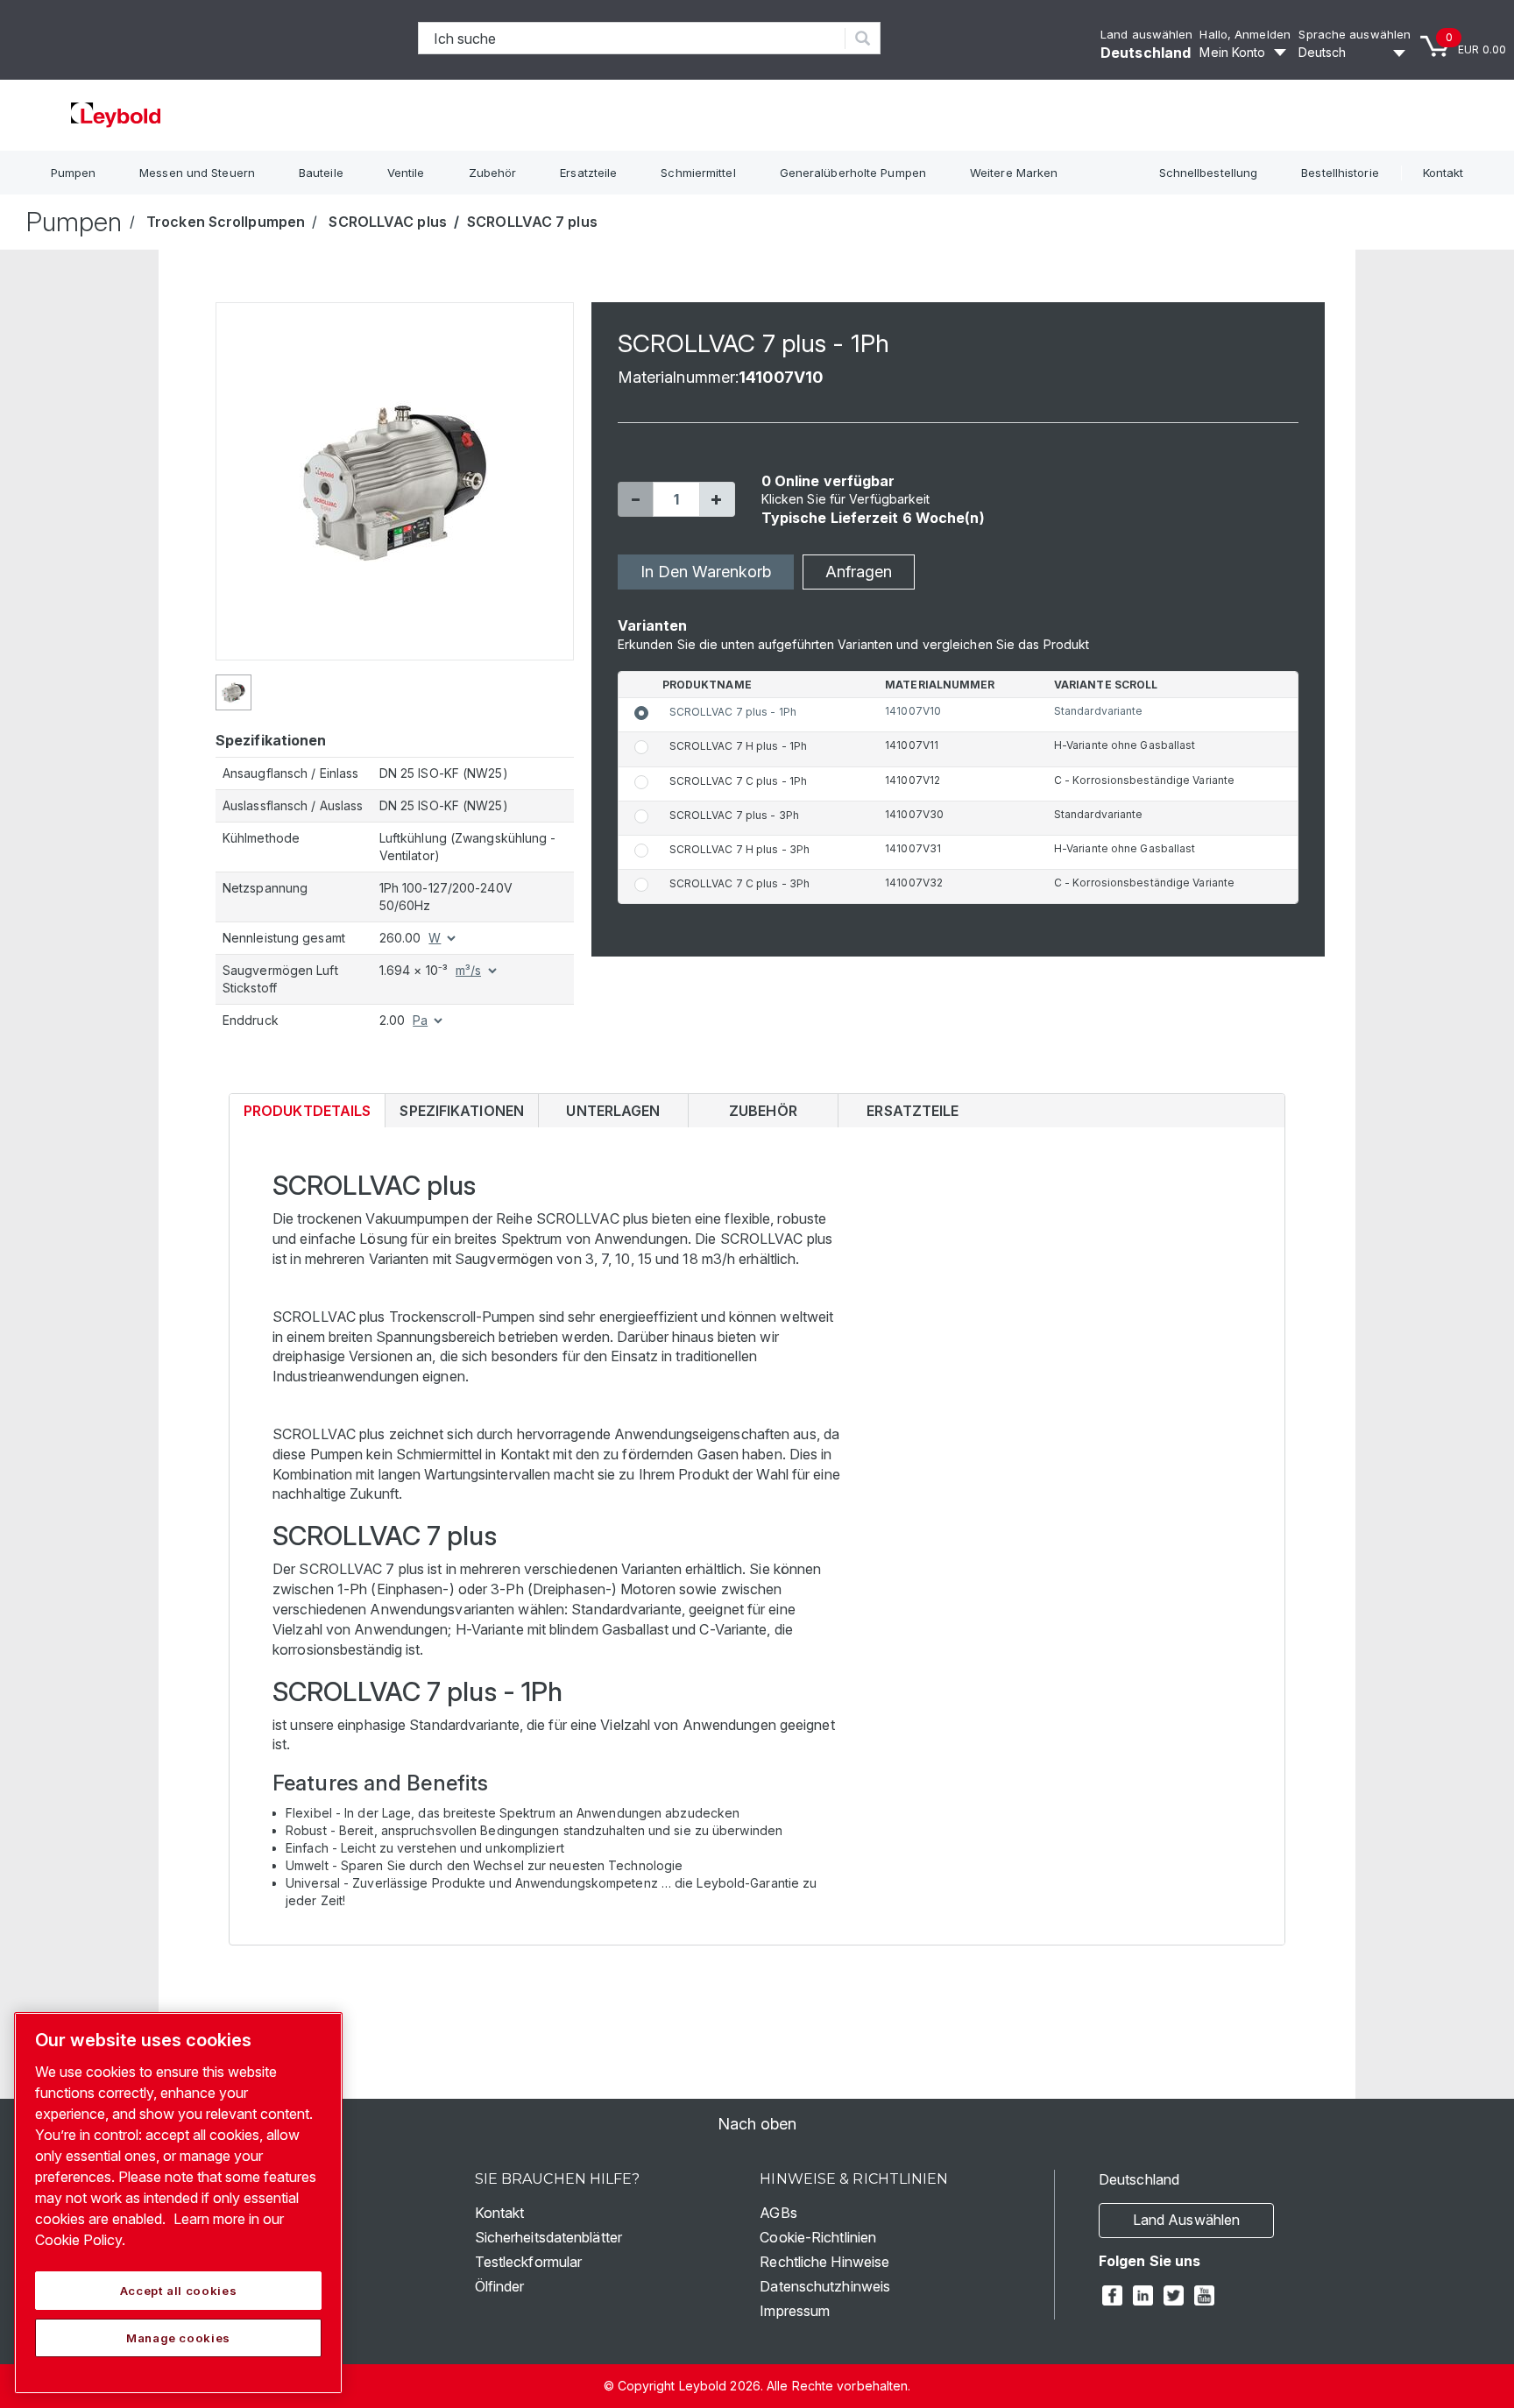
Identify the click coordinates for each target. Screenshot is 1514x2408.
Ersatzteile (588, 173)
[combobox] (632, 38)
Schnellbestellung (1209, 173)
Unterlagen (613, 1111)
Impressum (795, 2311)
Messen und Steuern (197, 173)
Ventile (406, 173)
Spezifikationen (462, 1111)
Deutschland (1146, 53)
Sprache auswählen (1355, 34)
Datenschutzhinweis (825, 2286)
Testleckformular (529, 2262)
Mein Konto (1232, 52)
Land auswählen (1146, 34)
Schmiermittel (698, 173)
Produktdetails (307, 1115)
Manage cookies (178, 2338)
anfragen (859, 572)
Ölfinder (500, 2286)
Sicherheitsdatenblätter (548, 2237)
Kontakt (1443, 173)
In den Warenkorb (706, 572)
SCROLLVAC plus (387, 222)
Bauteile (321, 173)
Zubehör (493, 173)
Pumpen (74, 173)
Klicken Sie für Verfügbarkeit (846, 499)
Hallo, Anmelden (1245, 34)
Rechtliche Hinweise (824, 2262)
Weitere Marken (1014, 173)
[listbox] (1355, 53)
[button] (635, 499)
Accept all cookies (179, 2291)
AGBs (778, 2213)
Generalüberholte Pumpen (853, 173)
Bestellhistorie (1340, 173)
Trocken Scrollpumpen (226, 222)
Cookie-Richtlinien (818, 2237)
